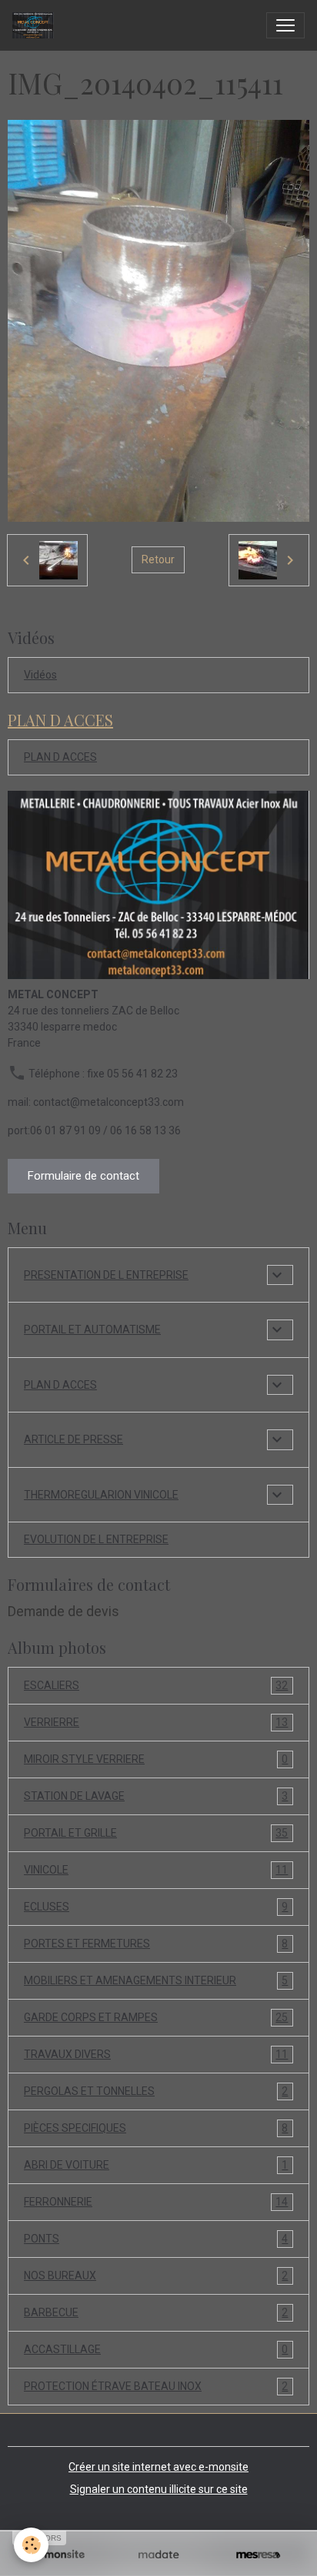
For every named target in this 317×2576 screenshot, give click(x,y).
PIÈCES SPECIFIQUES (156, 2128)
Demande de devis (63, 1612)
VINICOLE (156, 1870)
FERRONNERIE (156, 2202)
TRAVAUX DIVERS (156, 2055)
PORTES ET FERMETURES (156, 1944)
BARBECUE (156, 2313)
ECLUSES (156, 1907)
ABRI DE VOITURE (156, 2165)
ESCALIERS (156, 1686)
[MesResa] (258, 2555)
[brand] (36, 25)
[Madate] (158, 2555)
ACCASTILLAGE (156, 2350)
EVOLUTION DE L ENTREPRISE (96, 1539)
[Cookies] (31, 2545)
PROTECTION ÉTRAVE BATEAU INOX (156, 2387)
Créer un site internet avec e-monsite (158, 2467)
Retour (158, 559)
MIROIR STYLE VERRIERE (156, 1759)
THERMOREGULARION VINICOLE (101, 1495)
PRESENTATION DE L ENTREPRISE (106, 1275)
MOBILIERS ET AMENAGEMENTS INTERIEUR (156, 1981)
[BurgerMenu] (285, 25)
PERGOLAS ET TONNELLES (156, 2091)
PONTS (156, 2239)
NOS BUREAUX (156, 2276)
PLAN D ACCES (60, 757)
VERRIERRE (156, 1723)
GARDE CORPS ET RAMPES (156, 2018)
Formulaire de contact (83, 1176)
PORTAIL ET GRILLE (156, 1833)
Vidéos (40, 675)
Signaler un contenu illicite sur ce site (159, 2489)
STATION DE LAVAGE (156, 1796)
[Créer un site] (59, 2555)
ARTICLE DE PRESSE (73, 1439)
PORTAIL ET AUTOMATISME (92, 1329)
